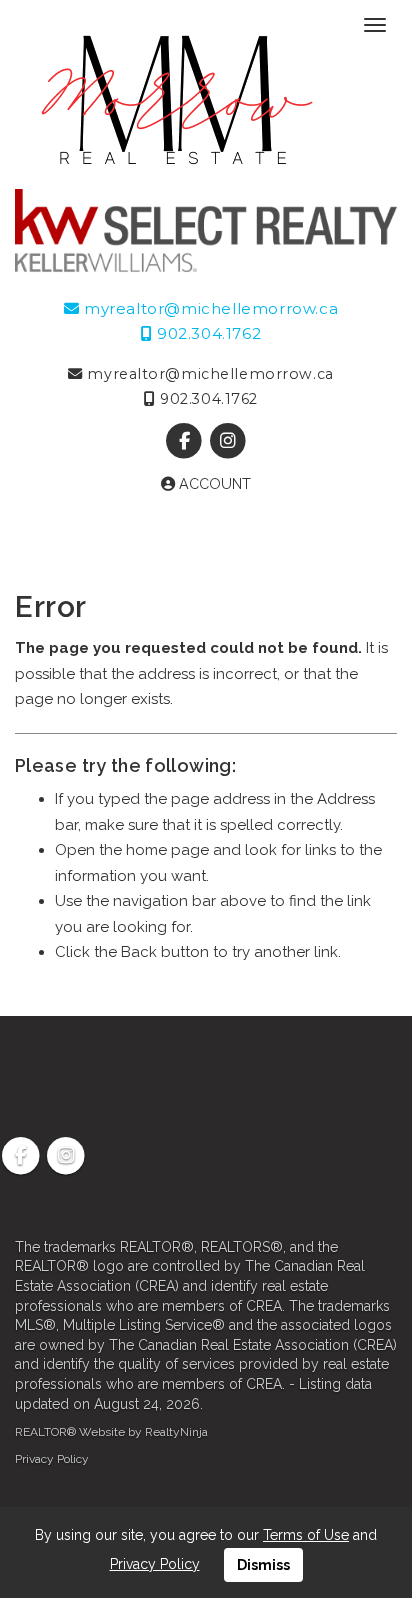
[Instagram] (227, 441)
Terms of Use (306, 1535)
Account (213, 484)
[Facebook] (186, 441)
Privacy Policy (52, 1459)
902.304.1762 (206, 333)
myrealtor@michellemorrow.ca (208, 308)
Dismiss (263, 1565)
